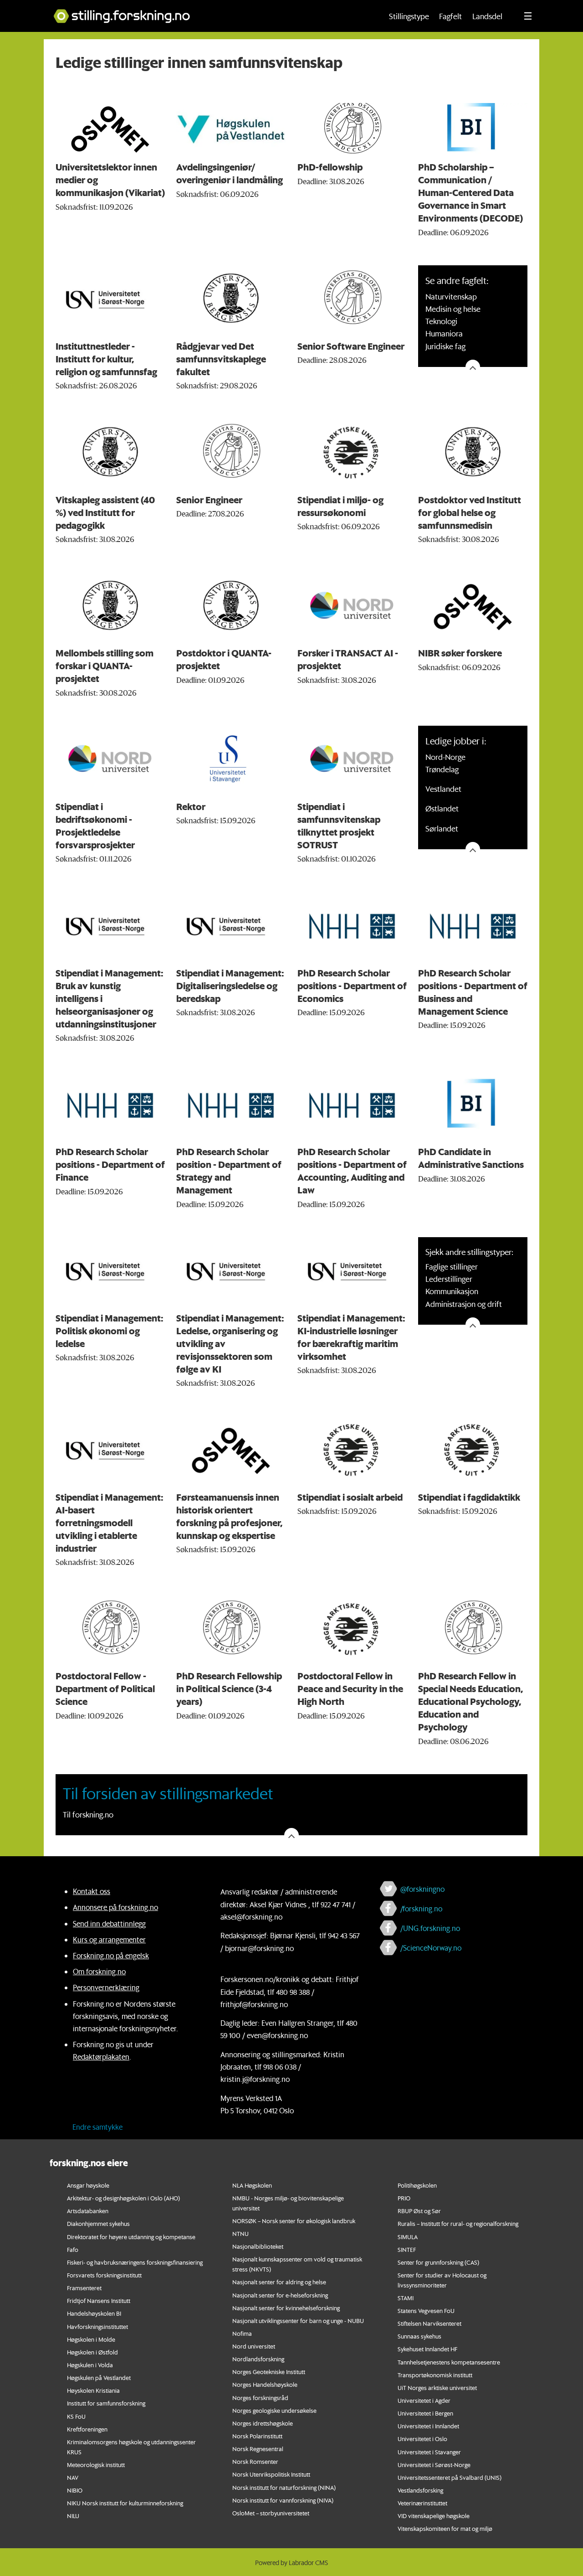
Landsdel (487, 16)
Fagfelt (450, 16)
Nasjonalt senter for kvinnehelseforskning (286, 2308)
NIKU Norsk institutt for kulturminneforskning (125, 2503)
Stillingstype (409, 16)
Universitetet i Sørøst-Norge (434, 2465)
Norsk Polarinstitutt (257, 2436)
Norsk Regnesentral (258, 2449)
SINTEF (407, 2249)
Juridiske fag (445, 346)
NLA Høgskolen (252, 2185)
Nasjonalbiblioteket (258, 2246)
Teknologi (441, 321)
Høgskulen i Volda (90, 2365)
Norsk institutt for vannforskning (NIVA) (283, 2500)
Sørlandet (442, 828)
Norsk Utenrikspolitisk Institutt (271, 2474)
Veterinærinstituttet (422, 2503)
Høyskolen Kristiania (93, 2390)
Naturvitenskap (451, 296)
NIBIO (75, 2490)
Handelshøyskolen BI (94, 2313)
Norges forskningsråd (260, 2398)
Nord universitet (254, 2346)
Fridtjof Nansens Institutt (99, 2300)
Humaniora (444, 333)
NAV (73, 2477)
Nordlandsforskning (258, 2359)
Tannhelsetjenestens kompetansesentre (449, 2362)
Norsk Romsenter (255, 2461)
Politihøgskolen (417, 2185)
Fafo (73, 2249)
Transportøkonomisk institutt (435, 2375)
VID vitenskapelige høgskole (434, 2516)
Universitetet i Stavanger (429, 2452)
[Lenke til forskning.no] (209, 12)
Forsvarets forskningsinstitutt (104, 2275)
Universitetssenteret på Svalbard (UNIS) (450, 2477)
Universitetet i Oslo (422, 2439)
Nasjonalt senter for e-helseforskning (280, 2295)
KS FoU (76, 2416)
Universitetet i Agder (424, 2400)
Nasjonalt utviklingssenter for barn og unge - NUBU (298, 2320)
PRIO (404, 2198)
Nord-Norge (445, 757)
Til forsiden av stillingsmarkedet (168, 1794)
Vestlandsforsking (420, 2490)
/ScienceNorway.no (431, 1948)
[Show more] (473, 367)
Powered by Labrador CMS (291, 2563)
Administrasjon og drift (464, 1304)
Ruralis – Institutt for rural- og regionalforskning (458, 2223)
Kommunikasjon (452, 1291)
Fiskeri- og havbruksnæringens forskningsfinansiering (135, 2262)
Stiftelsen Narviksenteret (430, 2323)
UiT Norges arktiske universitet (437, 2388)
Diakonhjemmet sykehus (98, 2223)
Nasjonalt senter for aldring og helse (279, 2282)
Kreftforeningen (87, 2429)
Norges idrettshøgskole (263, 2423)
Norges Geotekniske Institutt (269, 2372)
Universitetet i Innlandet (428, 2426)
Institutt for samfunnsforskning (106, 2403)
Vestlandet (443, 789)
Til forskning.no (88, 1814)
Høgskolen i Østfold (92, 2352)
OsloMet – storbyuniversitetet (271, 2513)
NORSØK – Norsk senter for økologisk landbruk (294, 2221)
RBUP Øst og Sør (419, 2211)
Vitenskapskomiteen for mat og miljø (445, 2528)
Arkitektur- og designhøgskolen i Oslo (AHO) (123, 2198)
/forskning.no (421, 1908)
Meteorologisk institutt (96, 2465)
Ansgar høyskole (88, 2185)
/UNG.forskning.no (430, 1928)
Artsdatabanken (88, 2211)
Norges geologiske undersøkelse (274, 2410)
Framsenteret (84, 2288)
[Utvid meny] (528, 16)
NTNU (240, 2233)
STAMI (406, 2298)
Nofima (242, 2333)
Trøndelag (442, 769)
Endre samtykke (97, 2127)
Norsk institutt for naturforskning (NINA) (284, 2487)
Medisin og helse (453, 309)
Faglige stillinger (452, 1266)
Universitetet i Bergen (425, 2413)
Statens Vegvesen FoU (426, 2310)
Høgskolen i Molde (91, 2339)
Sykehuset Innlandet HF (427, 2349)
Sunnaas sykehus (419, 2336)
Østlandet (442, 808)
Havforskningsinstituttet (97, 2326)
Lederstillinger (449, 1279)
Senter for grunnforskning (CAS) (438, 2262)
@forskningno (422, 1889)
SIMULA (408, 2237)
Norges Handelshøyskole (265, 2384)
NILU (73, 2516)
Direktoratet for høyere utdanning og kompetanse (131, 2237)
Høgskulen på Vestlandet (99, 2377)
